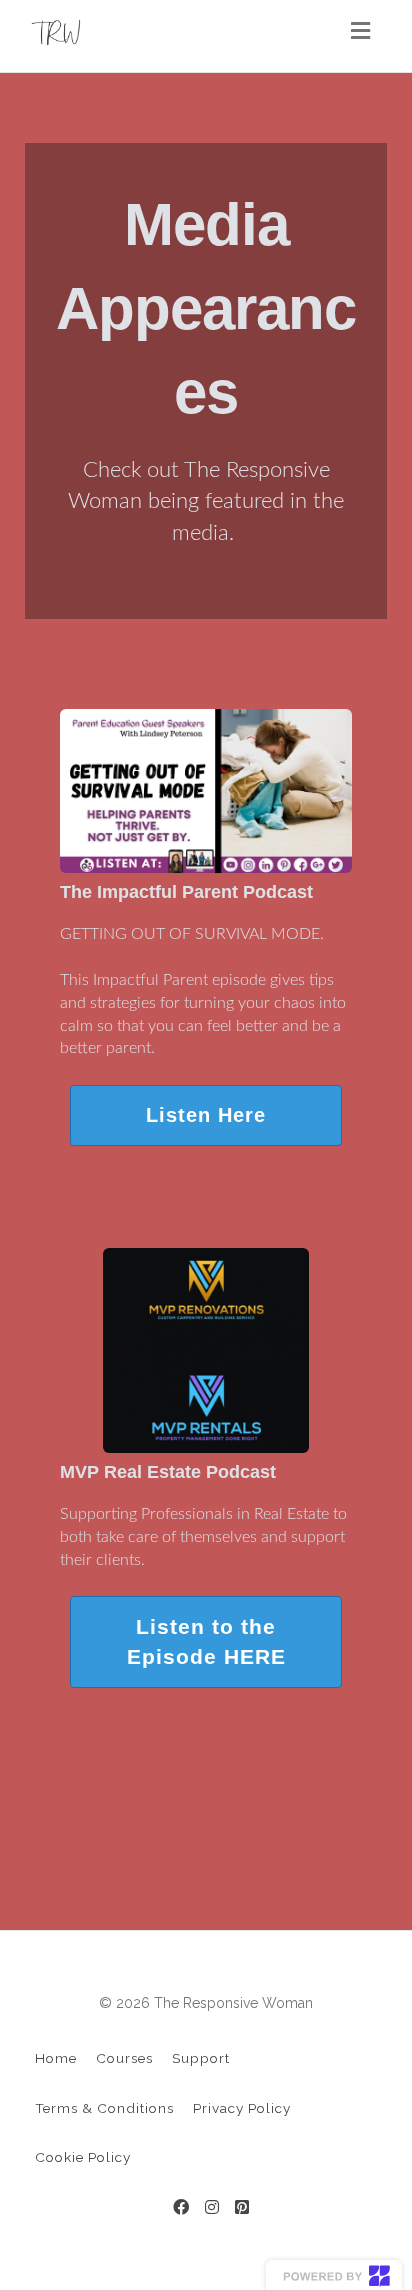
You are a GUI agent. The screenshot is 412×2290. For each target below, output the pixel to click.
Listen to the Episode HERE (206, 1641)
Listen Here (206, 1115)
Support (201, 2058)
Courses (124, 2058)
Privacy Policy (242, 2108)
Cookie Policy (83, 2157)
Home (56, 2058)
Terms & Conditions (104, 2108)
